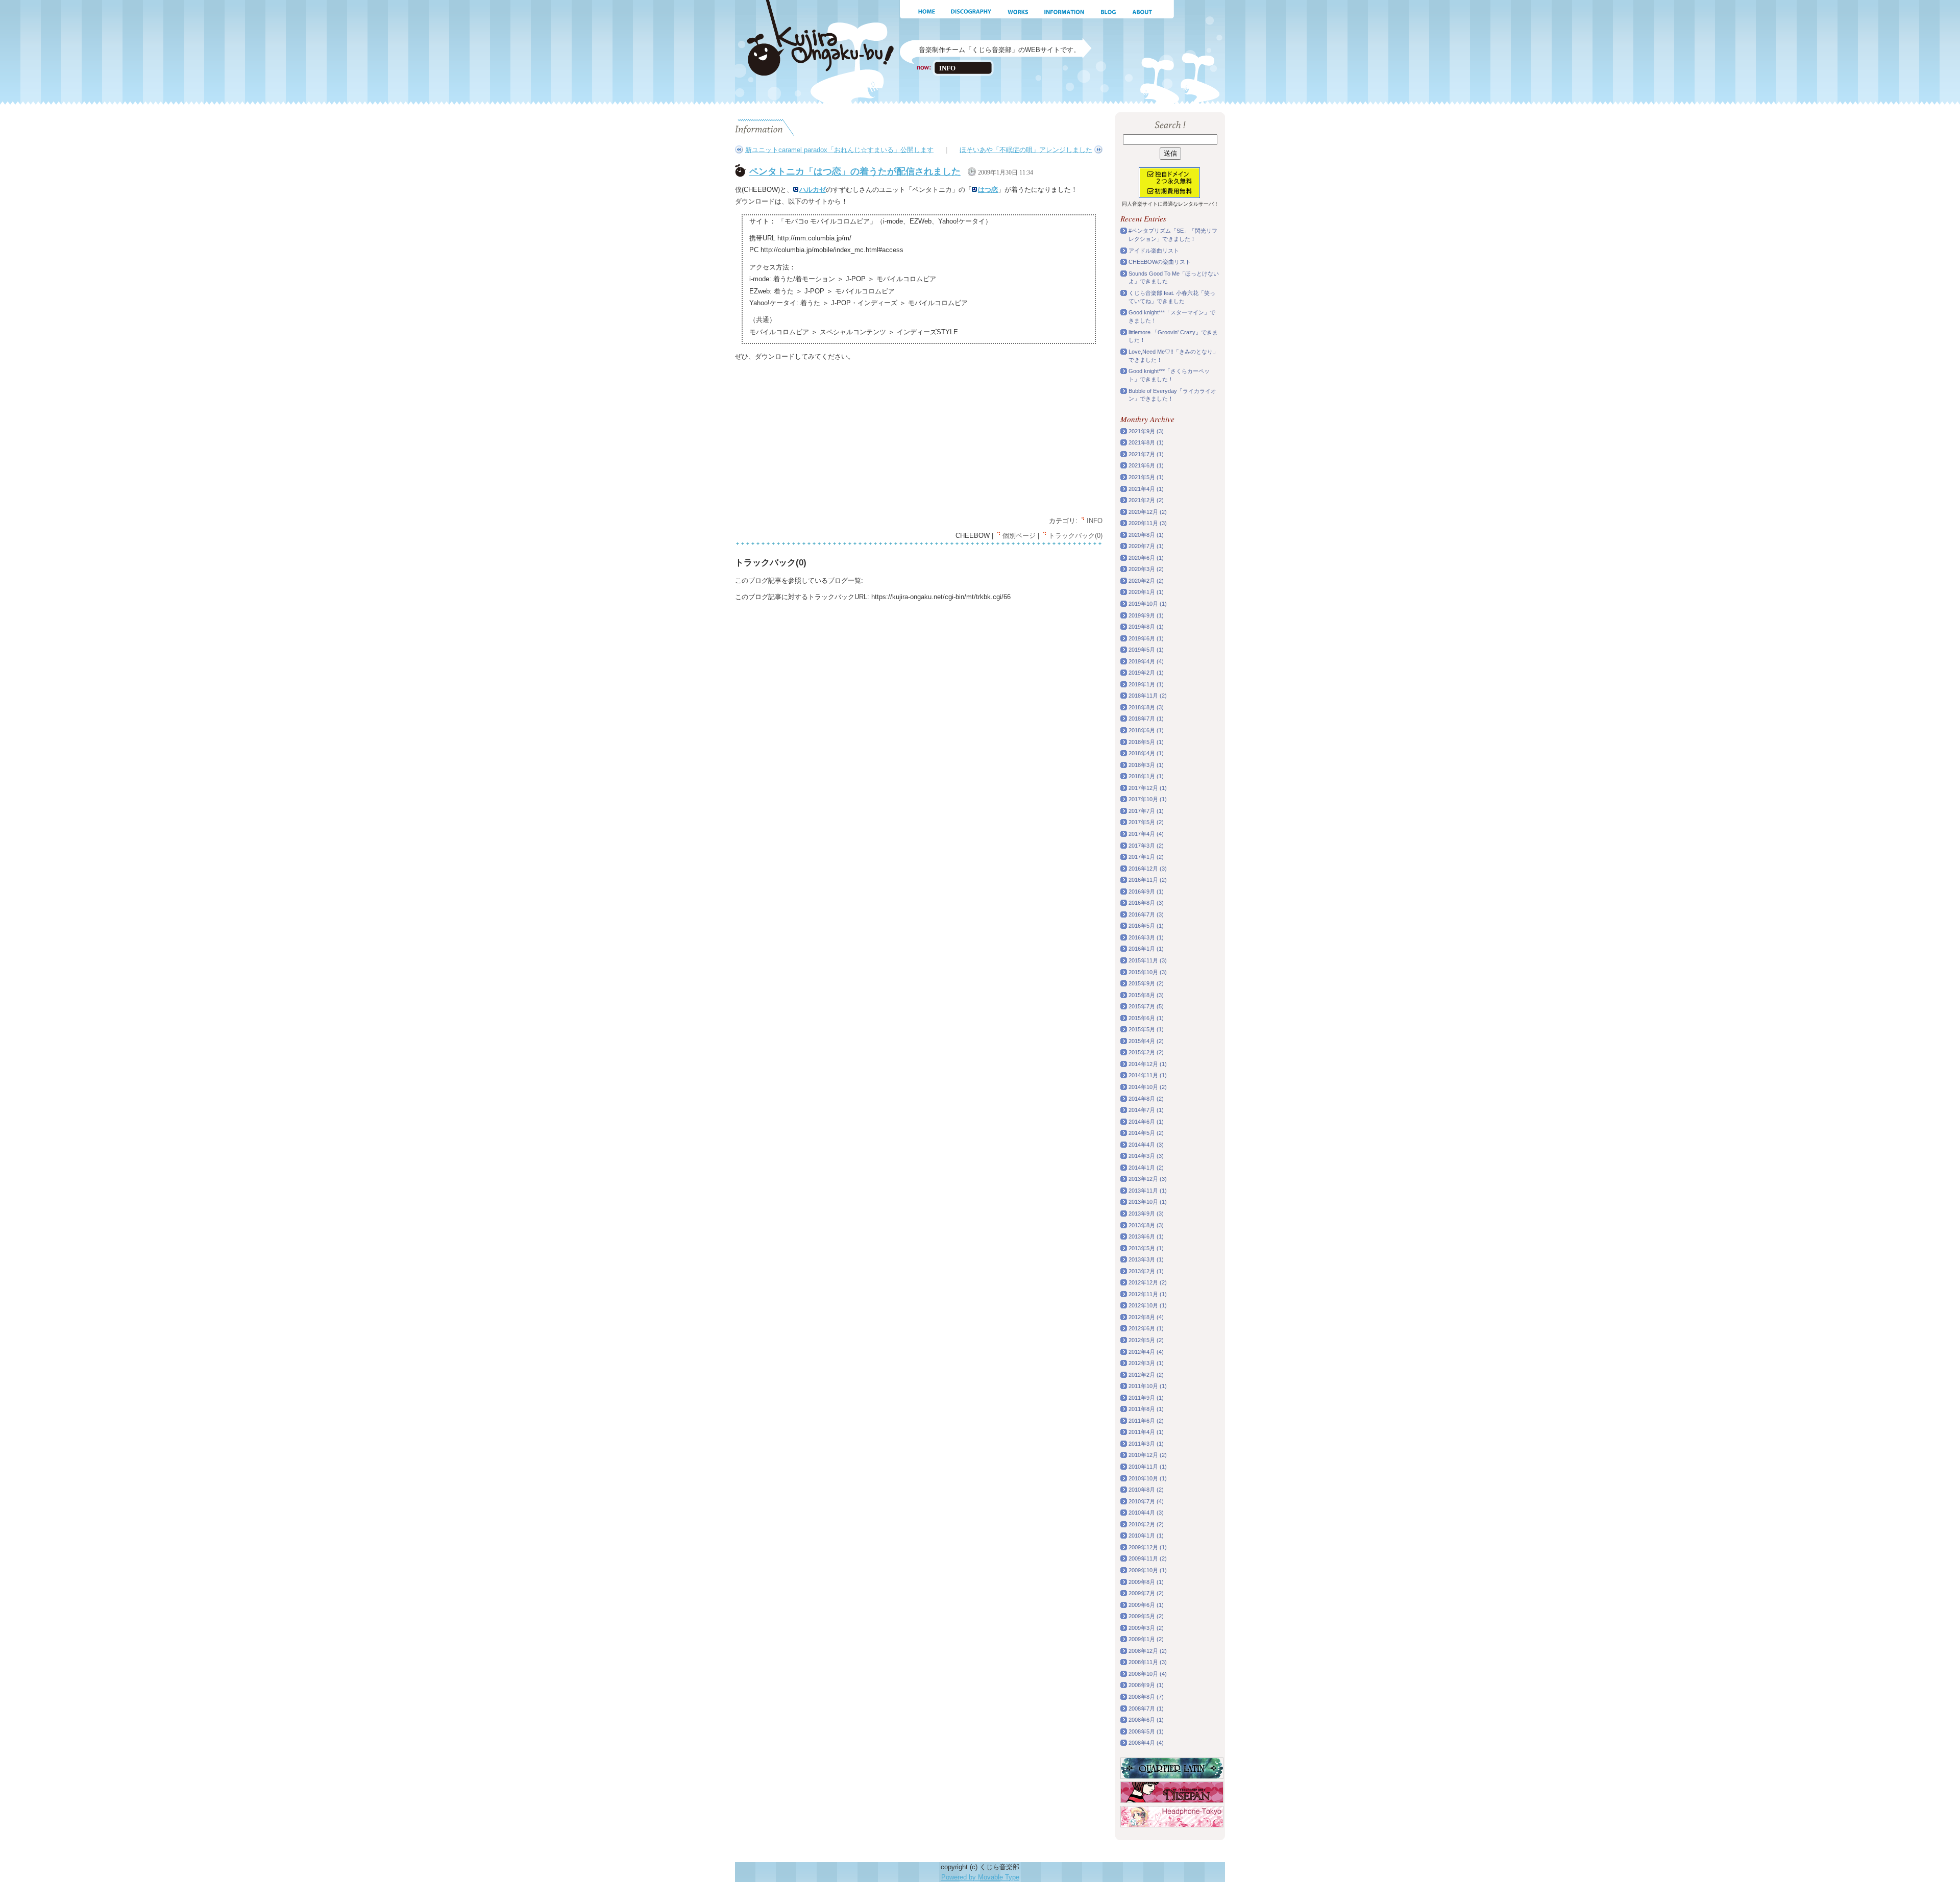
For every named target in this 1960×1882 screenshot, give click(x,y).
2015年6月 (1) (1146, 1018)
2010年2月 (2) (1146, 1524)
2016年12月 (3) (1148, 869)
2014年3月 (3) (1146, 1156)
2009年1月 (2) (1146, 1639)
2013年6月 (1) (1146, 1236)
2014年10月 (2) (1148, 1087)
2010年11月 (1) (1148, 1467)
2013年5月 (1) (1146, 1248)
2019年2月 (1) (1146, 673)
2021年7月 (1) (1146, 454)
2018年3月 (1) (1146, 765)
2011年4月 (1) (1146, 1432)
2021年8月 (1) (1146, 442)
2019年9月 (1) (1146, 615)
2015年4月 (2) (1146, 1041)
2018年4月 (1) (1146, 753)
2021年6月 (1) (1146, 465)
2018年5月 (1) (1146, 742)
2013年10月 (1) (1148, 1202)
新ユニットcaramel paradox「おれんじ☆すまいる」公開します (839, 150)
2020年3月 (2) (1146, 569)
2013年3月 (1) (1146, 1259)
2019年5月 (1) (1146, 650)
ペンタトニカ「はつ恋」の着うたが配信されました (855, 171)
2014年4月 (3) (1146, 1145)
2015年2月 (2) (1146, 1052)
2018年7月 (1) (1146, 719)
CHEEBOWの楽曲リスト (1160, 262)
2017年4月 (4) (1146, 834)
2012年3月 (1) (1146, 1363)
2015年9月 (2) (1146, 983)
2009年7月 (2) (1146, 1593)
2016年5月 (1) (1146, 926)
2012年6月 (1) (1146, 1328)
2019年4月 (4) (1146, 661)
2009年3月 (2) (1146, 1628)
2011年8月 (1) (1146, 1409)
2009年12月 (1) (1148, 1547)
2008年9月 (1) (1146, 1685)
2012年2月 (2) (1146, 1375)
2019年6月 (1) (1146, 638)
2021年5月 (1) (1146, 477)
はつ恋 (988, 190)
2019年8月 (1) (1146, 627)
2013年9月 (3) (1146, 1214)
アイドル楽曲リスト (1154, 251)
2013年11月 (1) (1148, 1191)
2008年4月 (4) (1146, 1743)
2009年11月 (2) (1148, 1558)
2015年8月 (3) (1146, 995)
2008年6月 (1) (1146, 1720)
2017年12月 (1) (1148, 788)
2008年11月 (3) (1148, 1662)
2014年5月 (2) (1146, 1133)
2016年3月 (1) (1146, 937)
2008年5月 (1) (1146, 1731)
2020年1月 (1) (1146, 592)
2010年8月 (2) (1146, 1490)
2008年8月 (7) (1146, 1697)
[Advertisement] (821, 439)
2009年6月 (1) (1146, 1605)
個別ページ (1019, 536)
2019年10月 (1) (1148, 604)
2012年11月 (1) (1148, 1294)
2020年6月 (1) (1146, 558)
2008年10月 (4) (1148, 1674)
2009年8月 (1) (1146, 1582)
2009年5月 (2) (1146, 1616)
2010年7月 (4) (1146, 1501)
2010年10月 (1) (1148, 1478)
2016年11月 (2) (1148, 880)
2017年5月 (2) (1146, 822)
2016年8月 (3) (1146, 903)
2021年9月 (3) (1146, 431)
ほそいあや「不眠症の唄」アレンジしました (1026, 150)
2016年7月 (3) (1146, 914)
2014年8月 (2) (1146, 1099)
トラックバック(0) (1075, 536)
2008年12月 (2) (1148, 1651)
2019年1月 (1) (1146, 684)
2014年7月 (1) (1146, 1110)
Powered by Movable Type (980, 1877)
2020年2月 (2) (1146, 581)
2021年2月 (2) (1146, 500)
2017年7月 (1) (1146, 811)
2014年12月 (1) (1148, 1064)
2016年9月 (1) (1146, 892)
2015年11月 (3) (1148, 960)
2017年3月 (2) (1146, 846)
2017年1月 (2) (1146, 857)
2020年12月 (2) (1148, 512)
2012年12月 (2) (1148, 1282)
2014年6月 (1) (1146, 1122)
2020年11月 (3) (1148, 523)
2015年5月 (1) (1146, 1029)
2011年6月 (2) (1146, 1421)
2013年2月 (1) (1146, 1271)
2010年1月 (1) (1146, 1536)
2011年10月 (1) (1148, 1386)
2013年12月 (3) (1148, 1179)
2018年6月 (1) (1146, 730)
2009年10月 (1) (1148, 1570)
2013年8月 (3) (1146, 1225)
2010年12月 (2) (1148, 1455)
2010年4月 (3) (1146, 1513)
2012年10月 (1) (1148, 1305)
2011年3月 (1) (1146, 1444)
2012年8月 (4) (1146, 1317)
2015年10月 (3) (1148, 972)
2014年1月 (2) (1146, 1168)
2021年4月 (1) (1146, 489)
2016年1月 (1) (1146, 949)
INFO (1095, 521)
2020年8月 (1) (1146, 535)
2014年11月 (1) (1148, 1075)
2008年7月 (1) (1146, 1708)
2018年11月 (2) (1148, 696)
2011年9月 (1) (1146, 1398)
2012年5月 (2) (1146, 1340)
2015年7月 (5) (1146, 1006)
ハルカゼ (813, 190)
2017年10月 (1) (1148, 799)
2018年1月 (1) (1146, 776)
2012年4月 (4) (1146, 1352)
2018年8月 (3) (1146, 707)
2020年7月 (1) (1146, 546)
